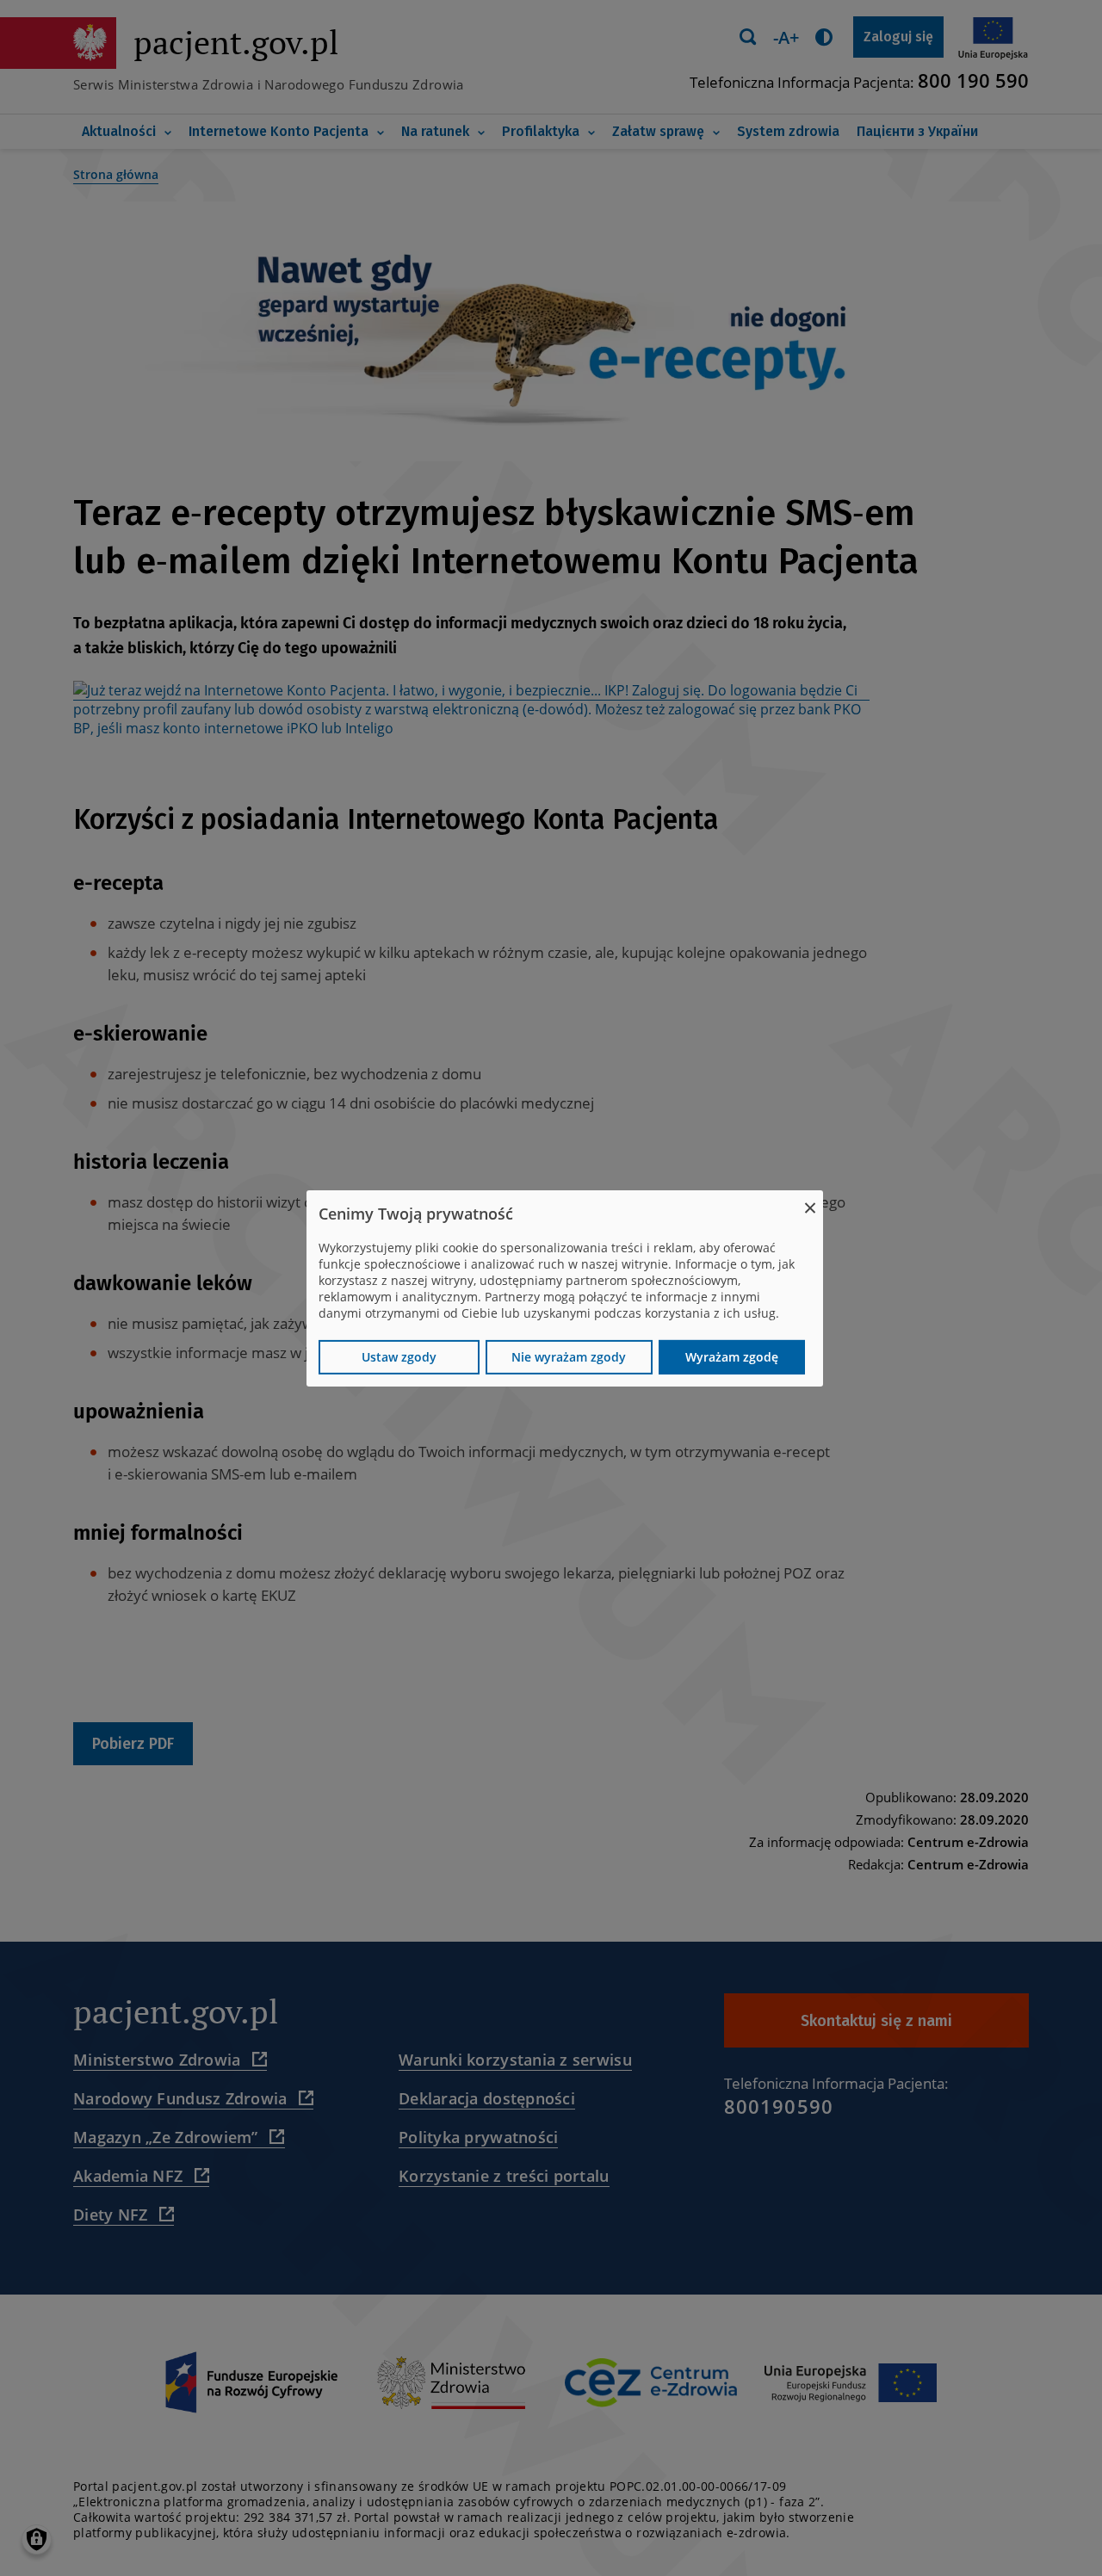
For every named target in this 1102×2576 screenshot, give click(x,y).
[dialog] (565, 1288)
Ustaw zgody (399, 1357)
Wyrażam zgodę (732, 1357)
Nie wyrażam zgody (569, 1357)
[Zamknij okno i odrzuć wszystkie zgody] (810, 1200)
